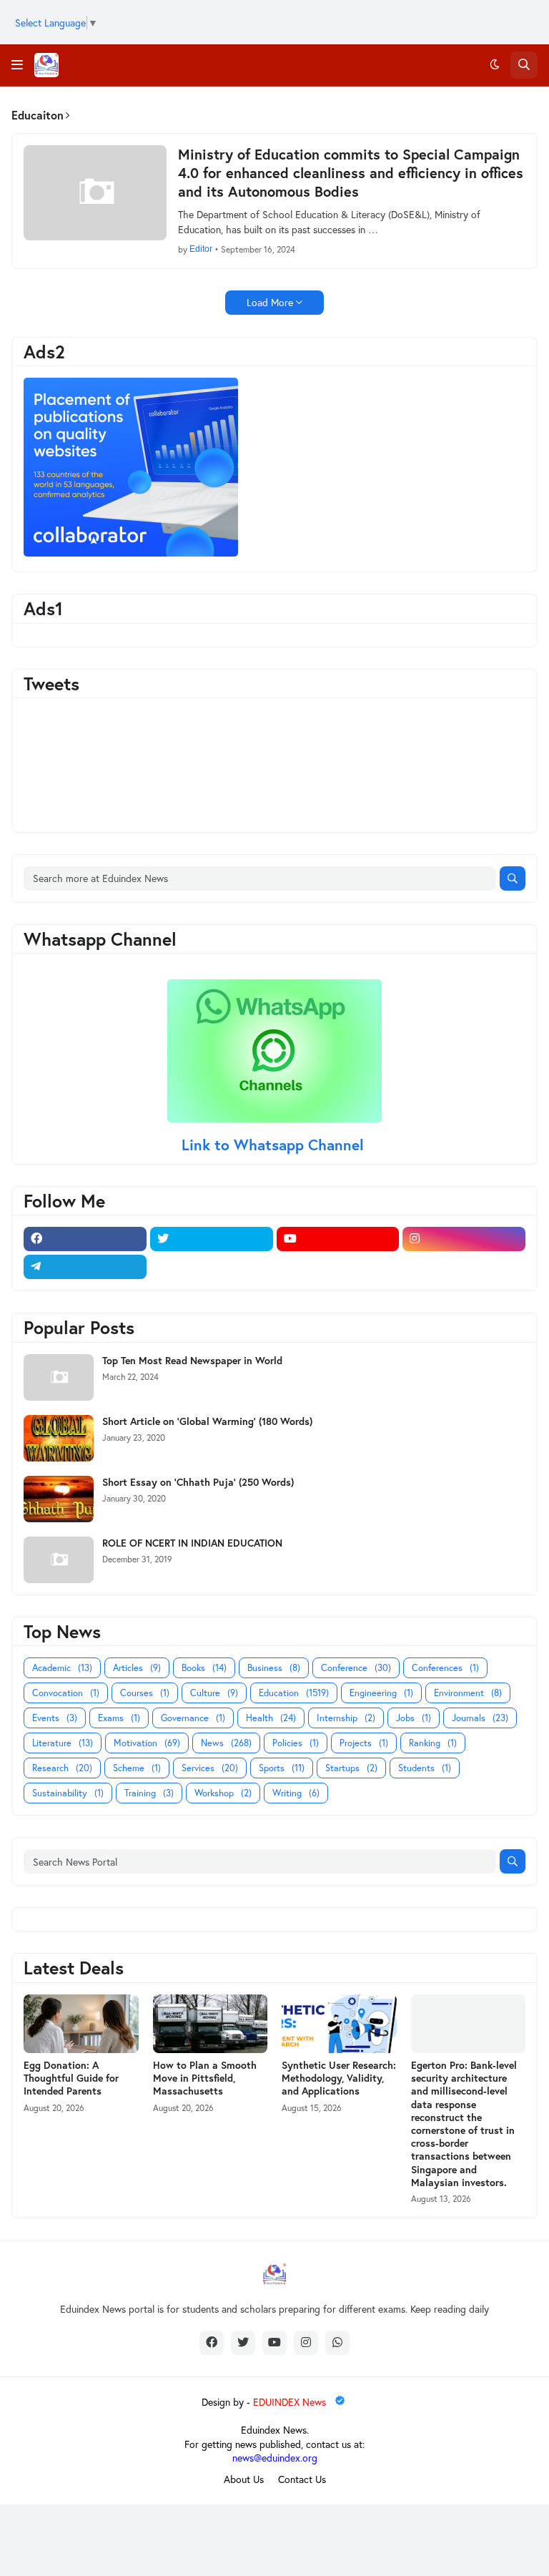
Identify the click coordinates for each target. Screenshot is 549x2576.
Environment (468, 1693)
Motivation (147, 1743)
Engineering (381, 1693)
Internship (346, 1718)
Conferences (445, 1668)
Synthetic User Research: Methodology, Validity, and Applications (339, 2078)
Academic (62, 1668)
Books (204, 1668)
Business (274, 1668)
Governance (193, 1718)
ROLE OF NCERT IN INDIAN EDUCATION (192, 1543)
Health (271, 1718)
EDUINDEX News (291, 2402)
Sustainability (68, 1793)
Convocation (66, 1693)
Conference (356, 1668)
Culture (214, 1693)
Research (62, 1768)
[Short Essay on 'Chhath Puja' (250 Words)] (59, 1499)
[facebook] (85, 1239)
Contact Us (302, 2479)
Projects (364, 1743)
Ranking (433, 1743)
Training (149, 1793)
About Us (244, 2479)
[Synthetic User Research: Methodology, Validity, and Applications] (339, 2024)
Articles (137, 1668)
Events (55, 1718)
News (226, 1743)
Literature (63, 1743)
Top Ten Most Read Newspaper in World (192, 1361)
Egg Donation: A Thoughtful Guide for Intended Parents (71, 2078)
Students (425, 1768)
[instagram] (464, 1239)
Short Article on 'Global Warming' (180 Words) (207, 1421)
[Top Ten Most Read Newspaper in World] (59, 1377)
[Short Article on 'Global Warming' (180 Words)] (59, 1438)
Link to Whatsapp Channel (275, 1145)
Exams (119, 1718)
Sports (282, 1768)
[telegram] (85, 1267)
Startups (351, 1768)
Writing (296, 1793)
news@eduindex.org (275, 2458)
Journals (480, 1718)
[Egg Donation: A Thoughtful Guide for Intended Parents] (81, 2024)
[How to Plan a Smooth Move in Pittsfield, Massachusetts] (211, 2024)
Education (294, 1693)
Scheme (137, 1768)
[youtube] (338, 1239)
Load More (270, 302)
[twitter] (212, 1239)
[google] (212, 1267)
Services (210, 1768)
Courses (145, 1693)
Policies (296, 1743)
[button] (17, 65)
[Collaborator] (131, 553)
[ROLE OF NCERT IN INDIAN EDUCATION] (59, 1560)
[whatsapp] (337, 2343)
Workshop (223, 1793)
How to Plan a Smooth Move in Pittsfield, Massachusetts (205, 2078)
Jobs (414, 1718)
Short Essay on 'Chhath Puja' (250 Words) (198, 1482)
